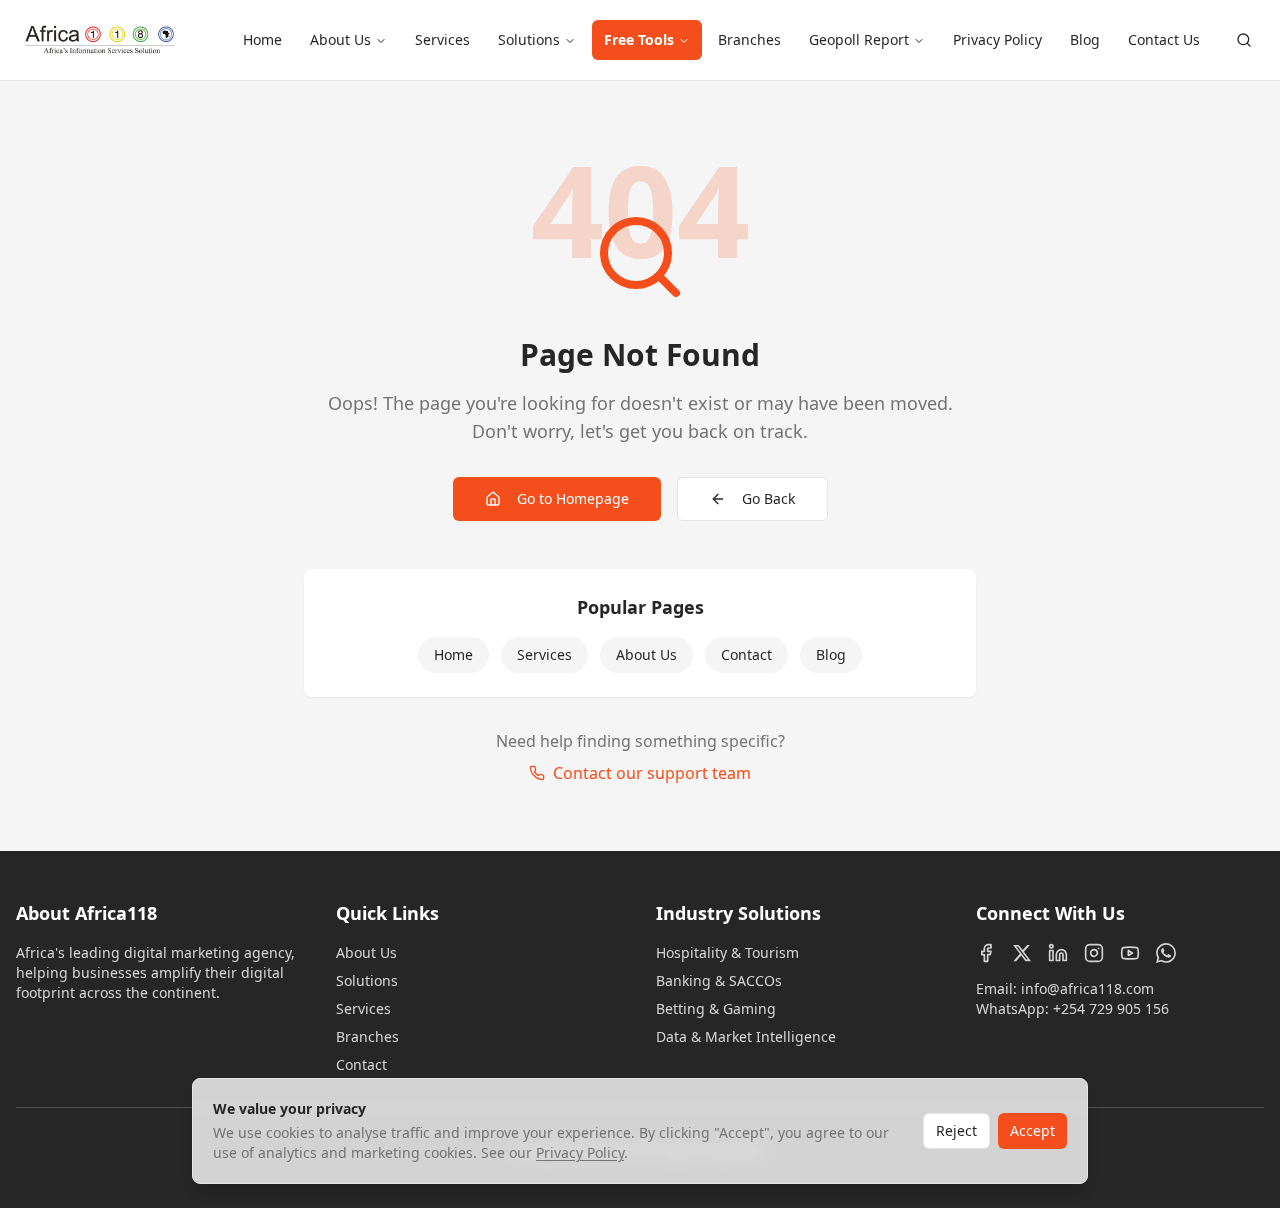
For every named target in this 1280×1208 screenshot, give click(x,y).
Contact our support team (652, 773)
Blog (1085, 39)
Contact (746, 654)
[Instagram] (1094, 953)
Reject (956, 1130)
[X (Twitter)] (1022, 953)
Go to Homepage (573, 498)
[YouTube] (1130, 953)
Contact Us (1164, 39)
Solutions (529, 39)
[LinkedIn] (1058, 953)
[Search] (1244, 40)
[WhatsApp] (1166, 953)
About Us (340, 39)
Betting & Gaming (716, 1008)
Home (262, 39)
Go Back (768, 498)
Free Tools (639, 39)
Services (442, 39)
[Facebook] (986, 953)
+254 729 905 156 (1111, 1008)
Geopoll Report (859, 39)
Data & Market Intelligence (746, 1036)
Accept (1032, 1130)
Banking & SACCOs (719, 980)
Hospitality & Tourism (727, 952)
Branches (749, 39)
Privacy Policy (997, 39)
